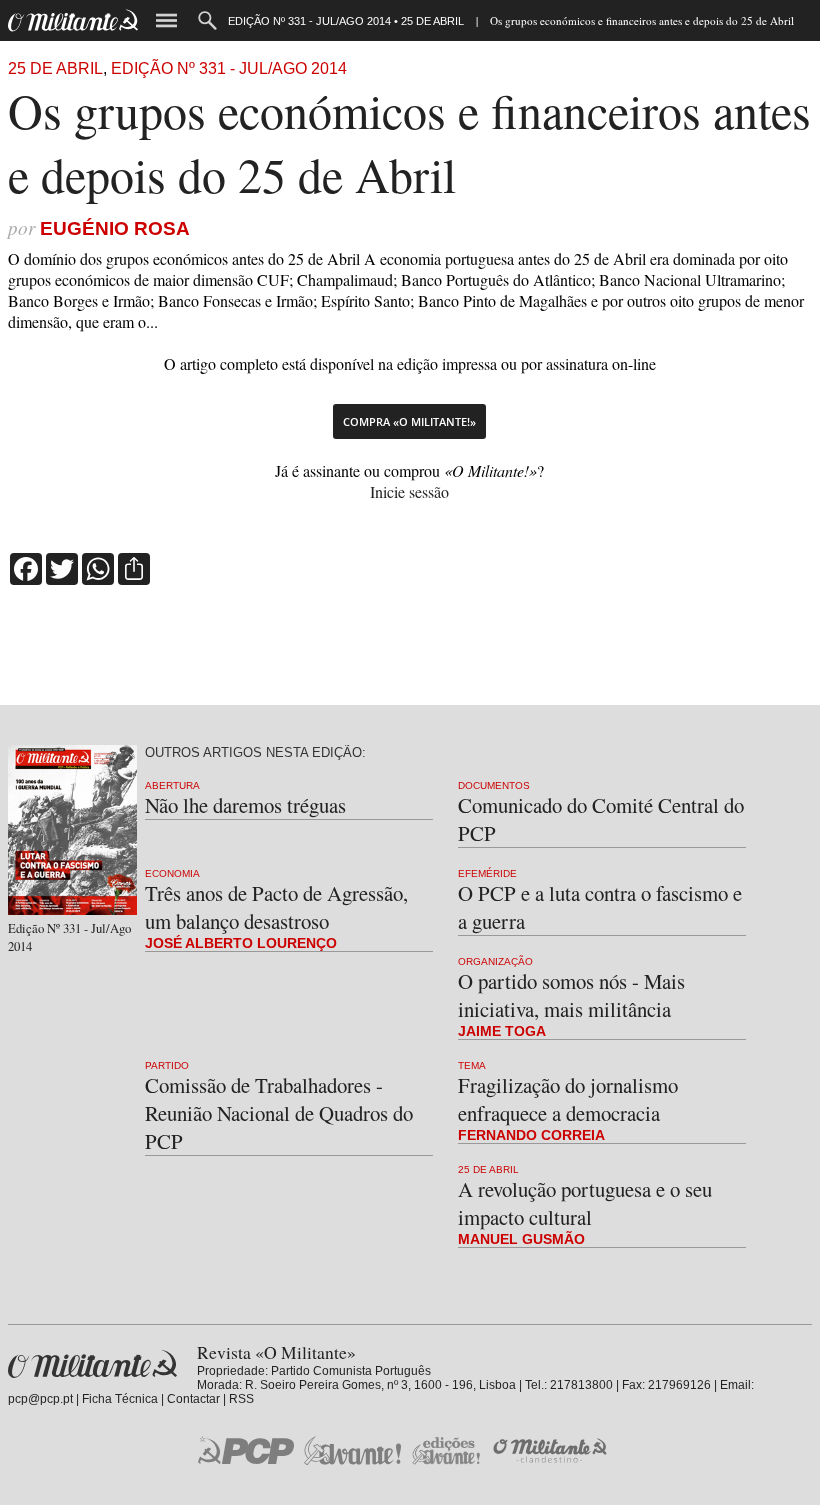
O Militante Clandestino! (552, 1450)
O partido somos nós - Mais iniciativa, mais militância (571, 995)
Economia (172, 873)
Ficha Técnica (120, 1399)
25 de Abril (55, 68)
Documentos (494, 785)
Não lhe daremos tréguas (245, 805)
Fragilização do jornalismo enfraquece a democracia (568, 1099)
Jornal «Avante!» (352, 1450)
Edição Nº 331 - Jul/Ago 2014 (229, 68)
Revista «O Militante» (92, 1364)
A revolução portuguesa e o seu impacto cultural (585, 1203)
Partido (167, 1065)
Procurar (207, 20)
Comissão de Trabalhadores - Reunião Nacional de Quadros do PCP (279, 1113)
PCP (246, 1450)
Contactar (193, 1399)
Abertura (172, 785)
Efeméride (487, 873)
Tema (472, 1065)
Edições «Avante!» (446, 1450)
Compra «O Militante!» (409, 421)
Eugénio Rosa (115, 228)
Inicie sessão (409, 491)
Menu (166, 20)
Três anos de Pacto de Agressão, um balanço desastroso (276, 907)
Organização (495, 961)
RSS (241, 1399)
